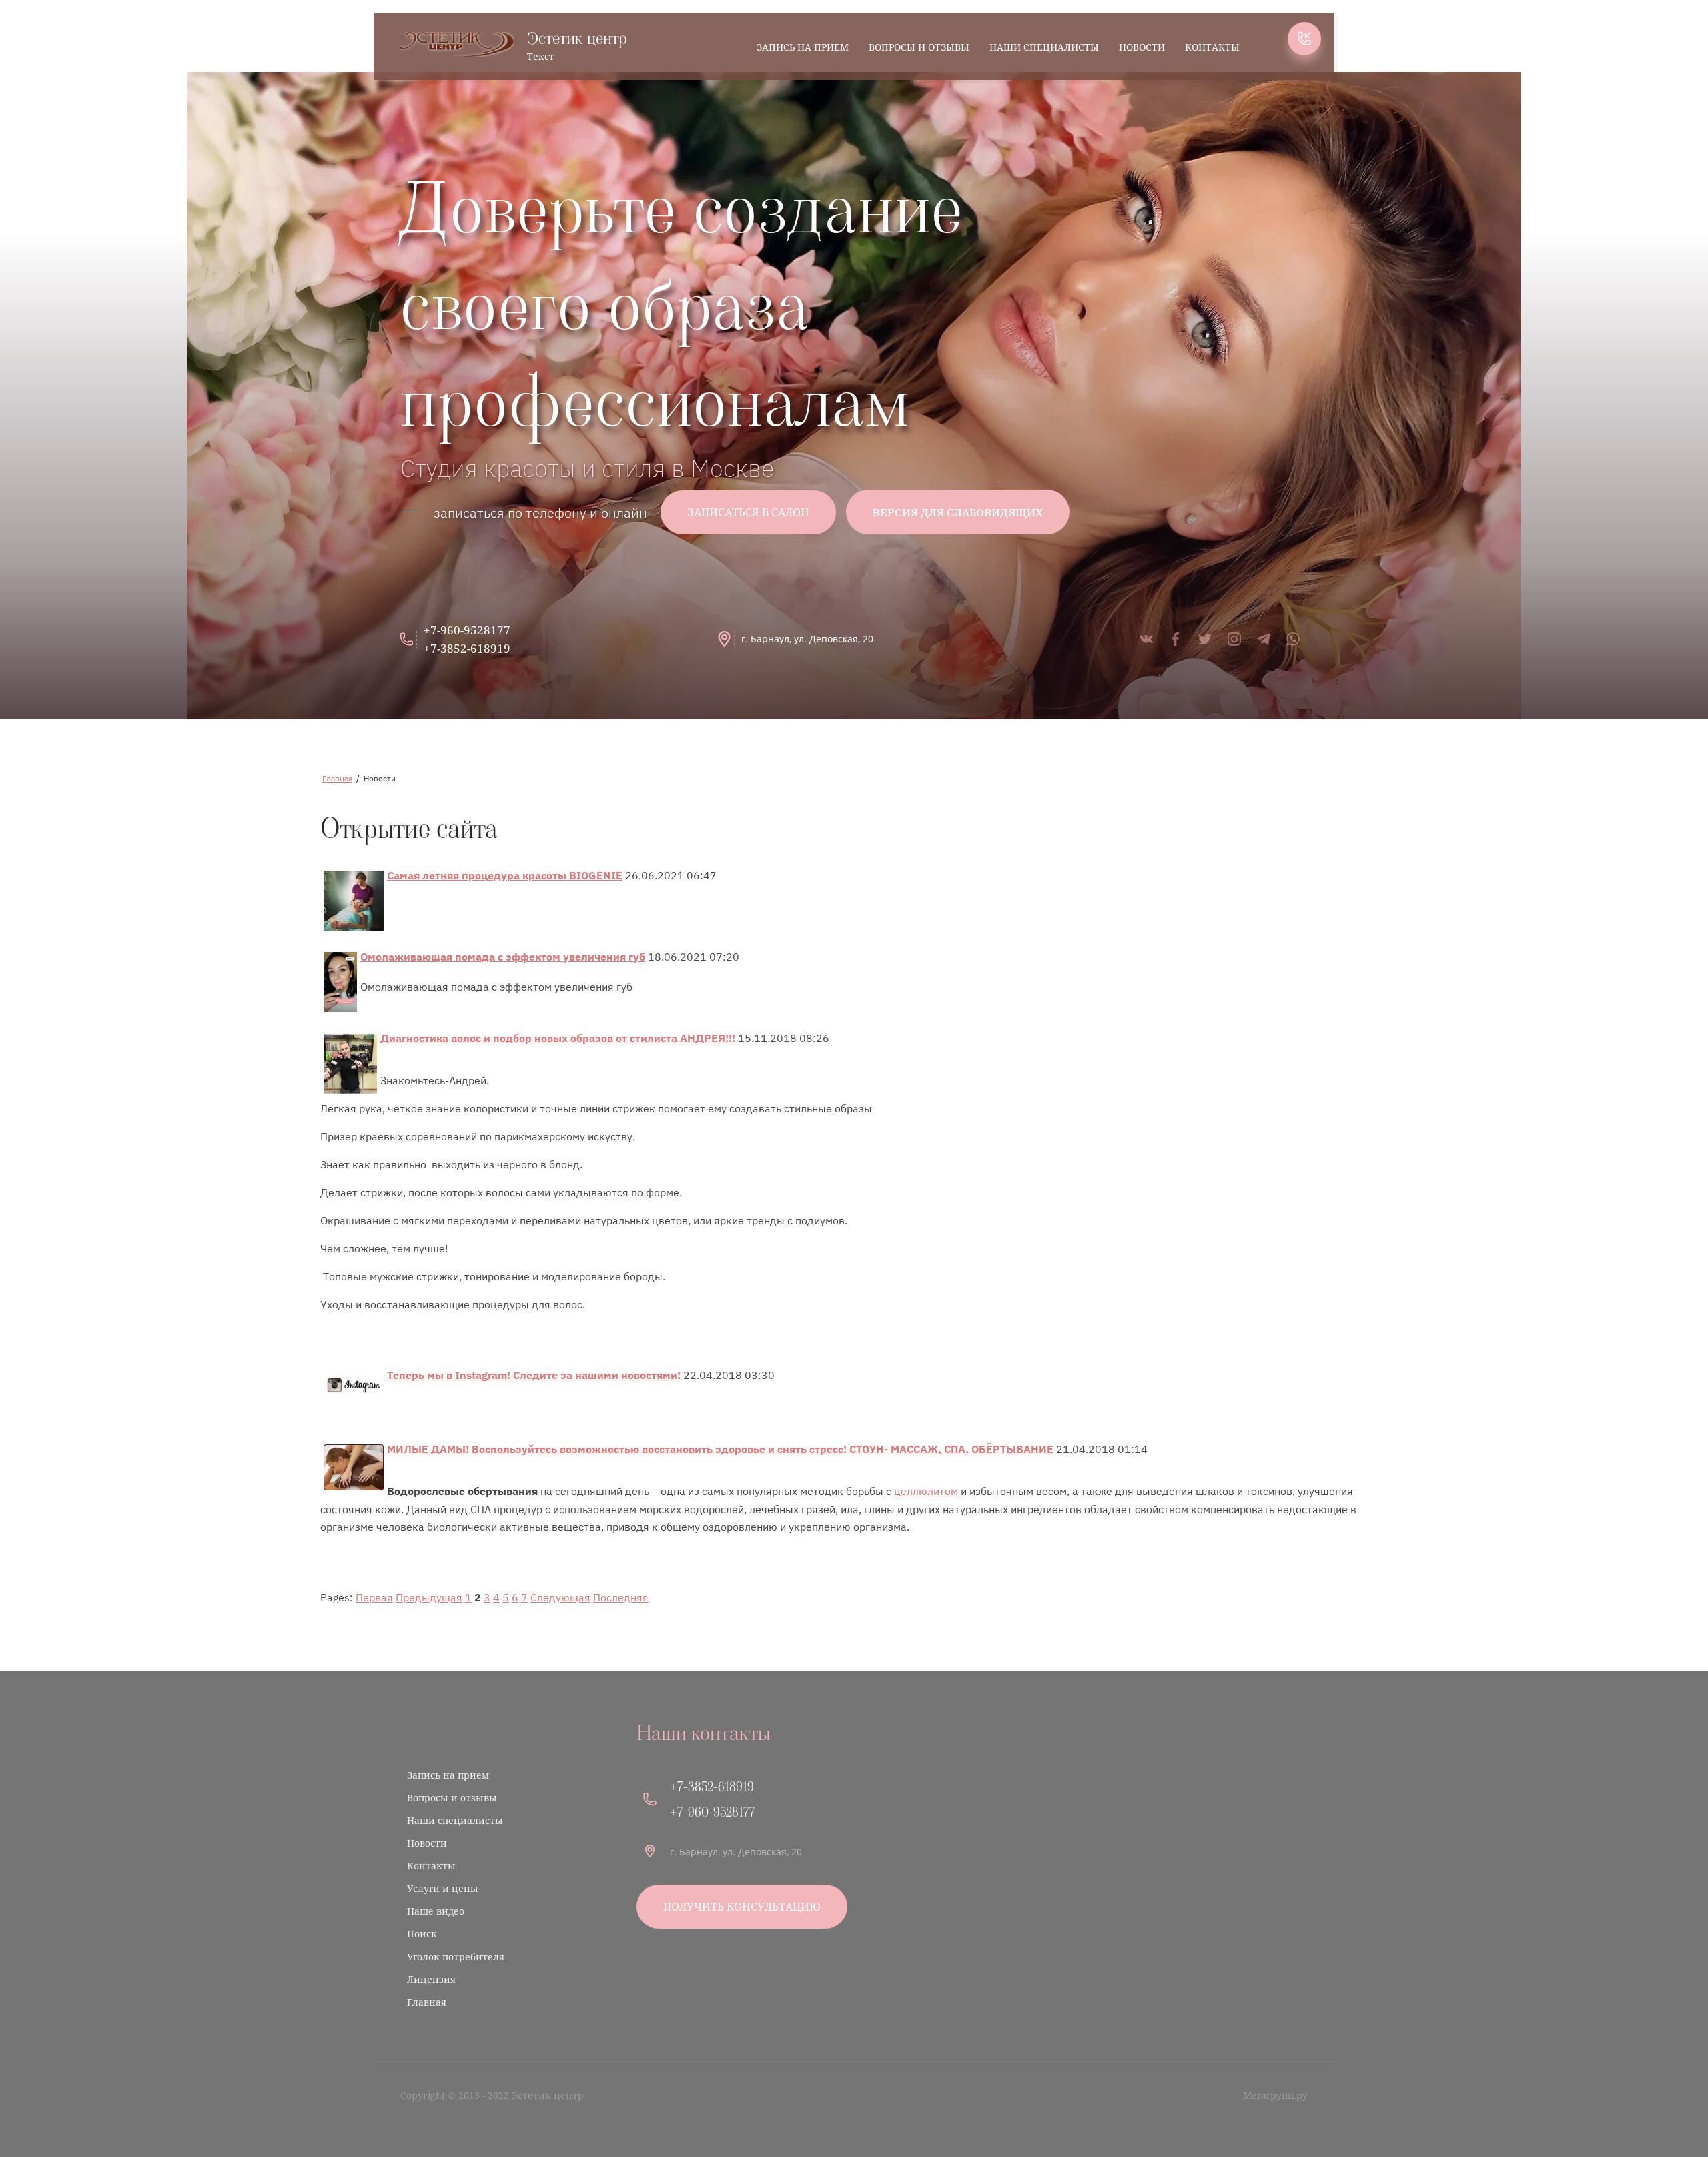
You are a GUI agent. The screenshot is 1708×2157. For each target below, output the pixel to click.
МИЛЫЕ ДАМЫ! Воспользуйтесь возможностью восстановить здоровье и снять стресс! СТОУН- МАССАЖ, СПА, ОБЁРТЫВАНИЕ (720, 1449)
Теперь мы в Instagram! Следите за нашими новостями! (534, 1375)
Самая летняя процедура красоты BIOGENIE (505, 875)
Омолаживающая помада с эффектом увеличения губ (503, 956)
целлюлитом (926, 1490)
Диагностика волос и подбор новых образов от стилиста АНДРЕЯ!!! (558, 1038)
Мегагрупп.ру (1275, 2095)
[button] (1304, 39)
